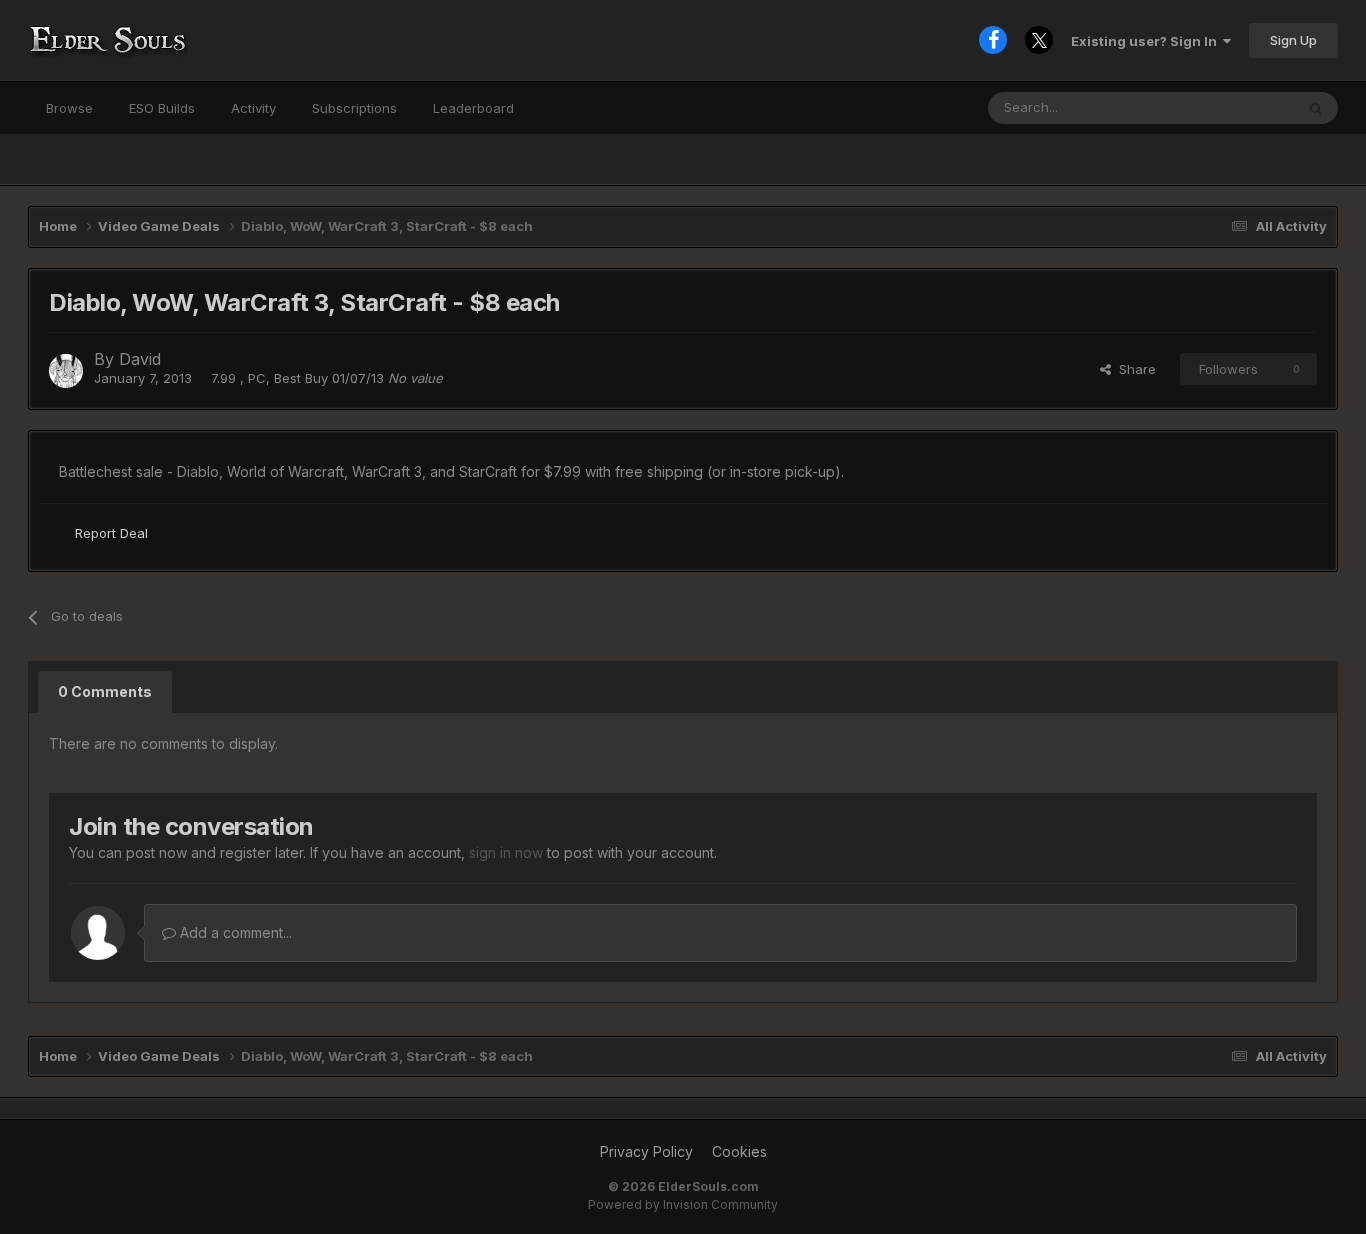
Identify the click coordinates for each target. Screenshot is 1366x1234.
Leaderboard (473, 108)
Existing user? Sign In (1147, 41)
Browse (69, 108)
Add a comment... (234, 932)
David (140, 359)
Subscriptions (354, 108)
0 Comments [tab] (105, 691)
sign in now (506, 852)
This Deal (1239, 107)
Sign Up (1293, 40)
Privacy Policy (646, 1151)
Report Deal (111, 533)
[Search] (1316, 108)
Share (1133, 369)
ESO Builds (162, 108)
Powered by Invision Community (683, 1204)
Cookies (739, 1151)
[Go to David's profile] (66, 371)
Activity (253, 108)
